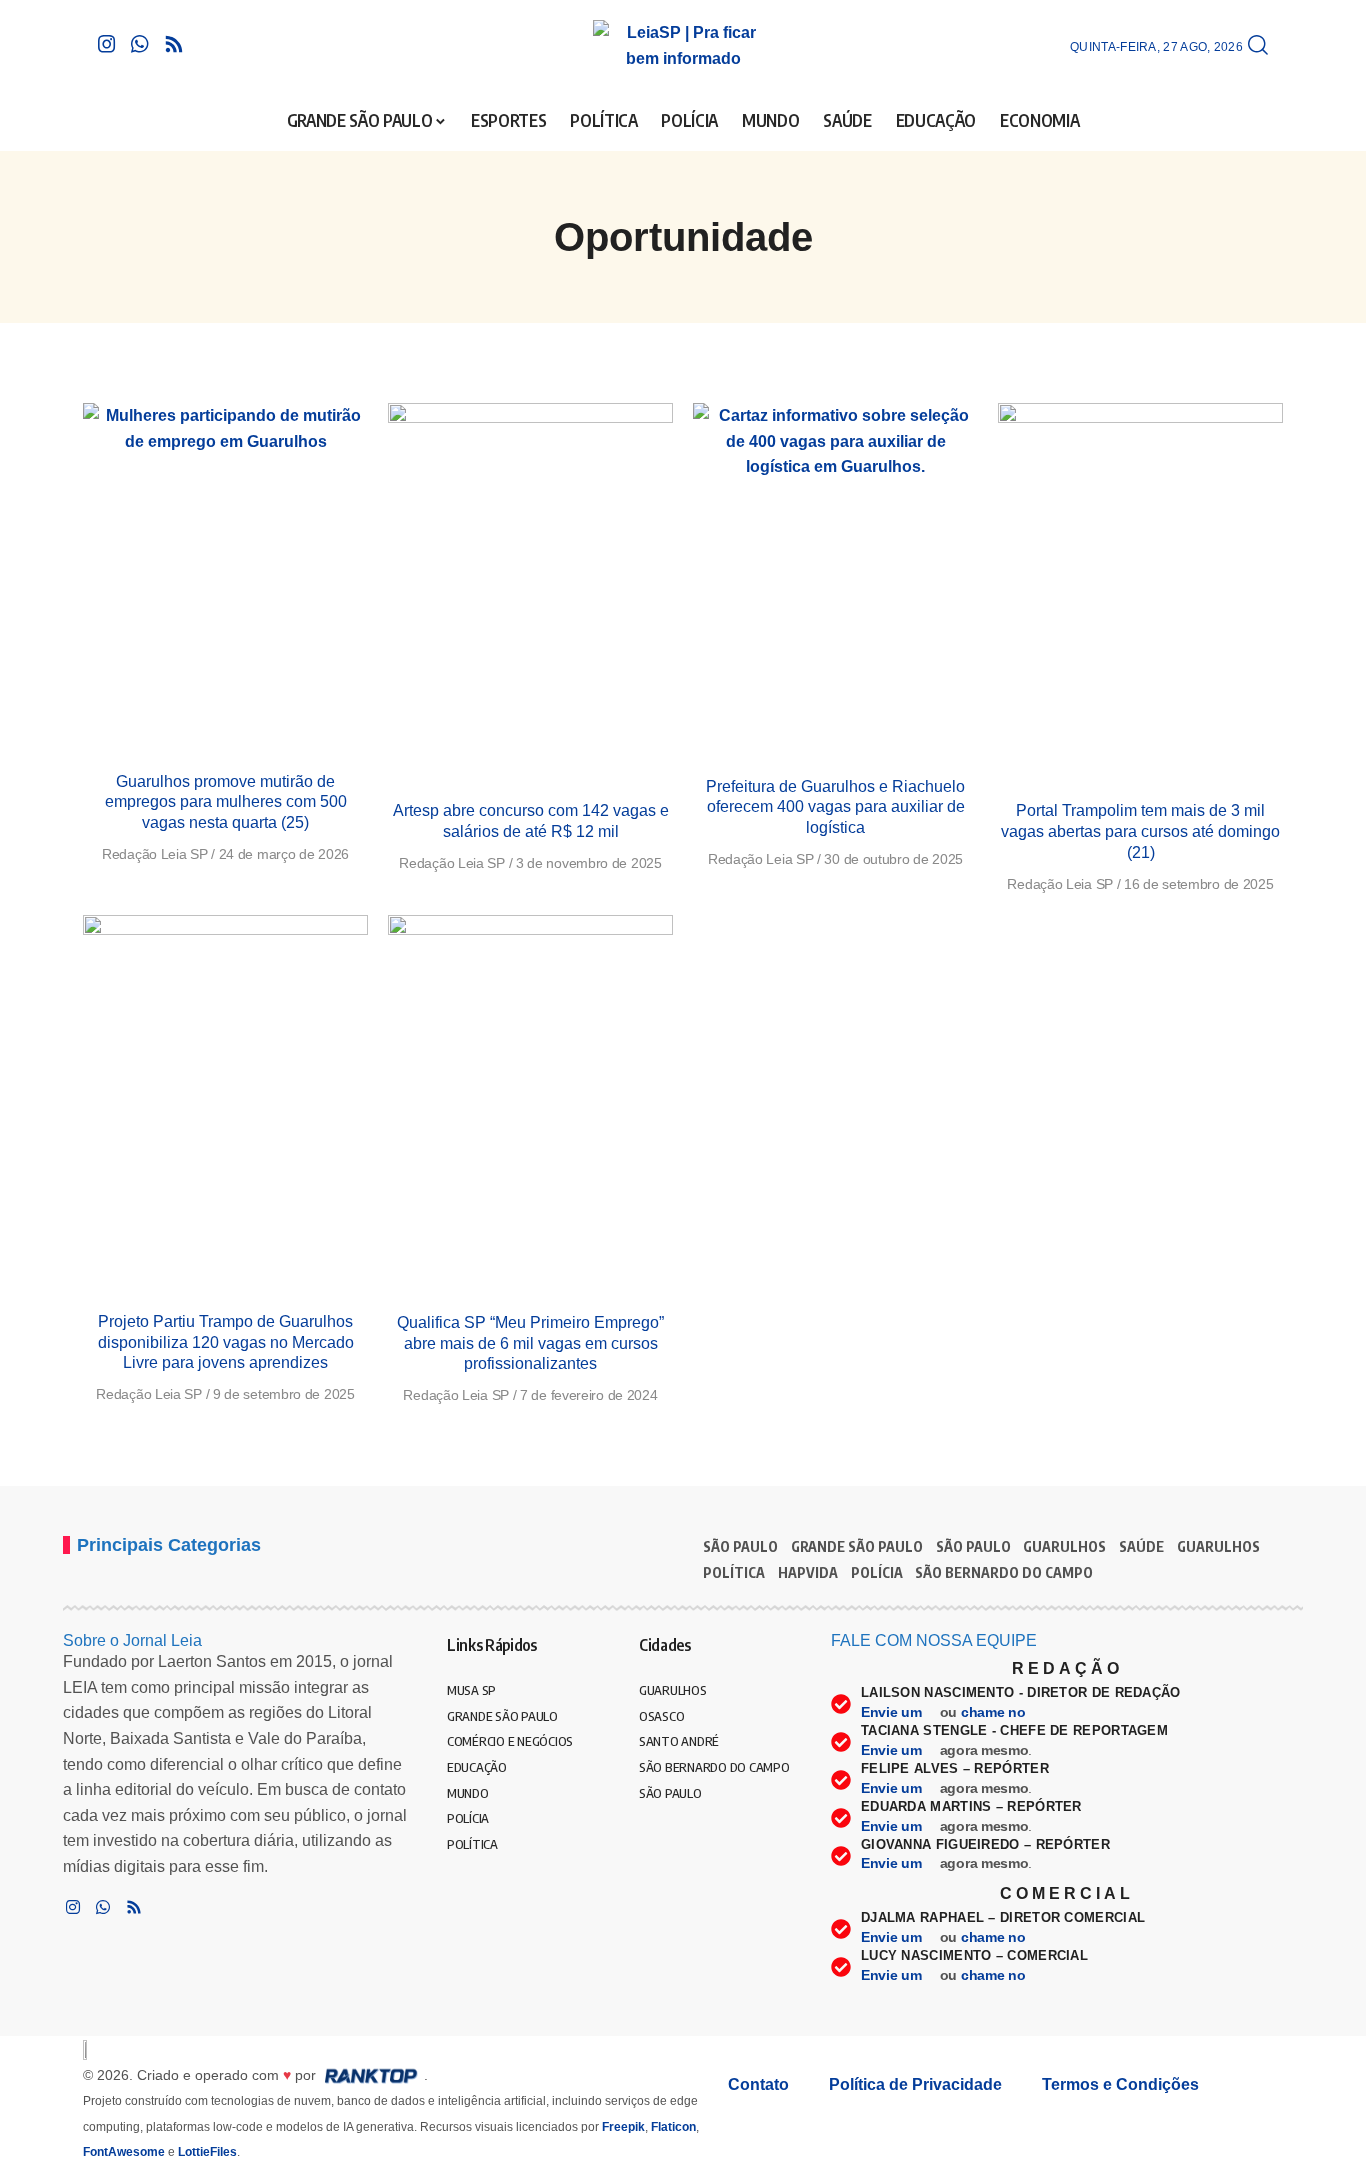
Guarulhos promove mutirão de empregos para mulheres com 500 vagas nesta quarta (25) (226, 802)
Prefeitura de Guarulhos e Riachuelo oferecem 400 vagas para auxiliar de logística (835, 807)
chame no (995, 1712)
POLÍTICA (734, 1572)
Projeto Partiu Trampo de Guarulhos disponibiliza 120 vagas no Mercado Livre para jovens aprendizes (226, 1342)
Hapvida (808, 1572)
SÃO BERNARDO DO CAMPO (1004, 1572)
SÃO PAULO (740, 1546)
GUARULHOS (1064, 1546)
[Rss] (174, 44)
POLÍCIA (877, 1572)
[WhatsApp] (140, 44)
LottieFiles (207, 2152)
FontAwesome (124, 2152)
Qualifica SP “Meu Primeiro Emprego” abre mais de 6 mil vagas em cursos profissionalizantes (530, 1343)
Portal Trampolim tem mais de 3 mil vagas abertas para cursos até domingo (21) (1140, 831)
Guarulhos (1218, 1546)
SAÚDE (1141, 1546)
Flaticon (673, 2127)
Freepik (623, 2127)
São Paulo (973, 1546)
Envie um (893, 1712)
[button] (1258, 46)
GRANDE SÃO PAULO (857, 1546)
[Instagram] (107, 44)
